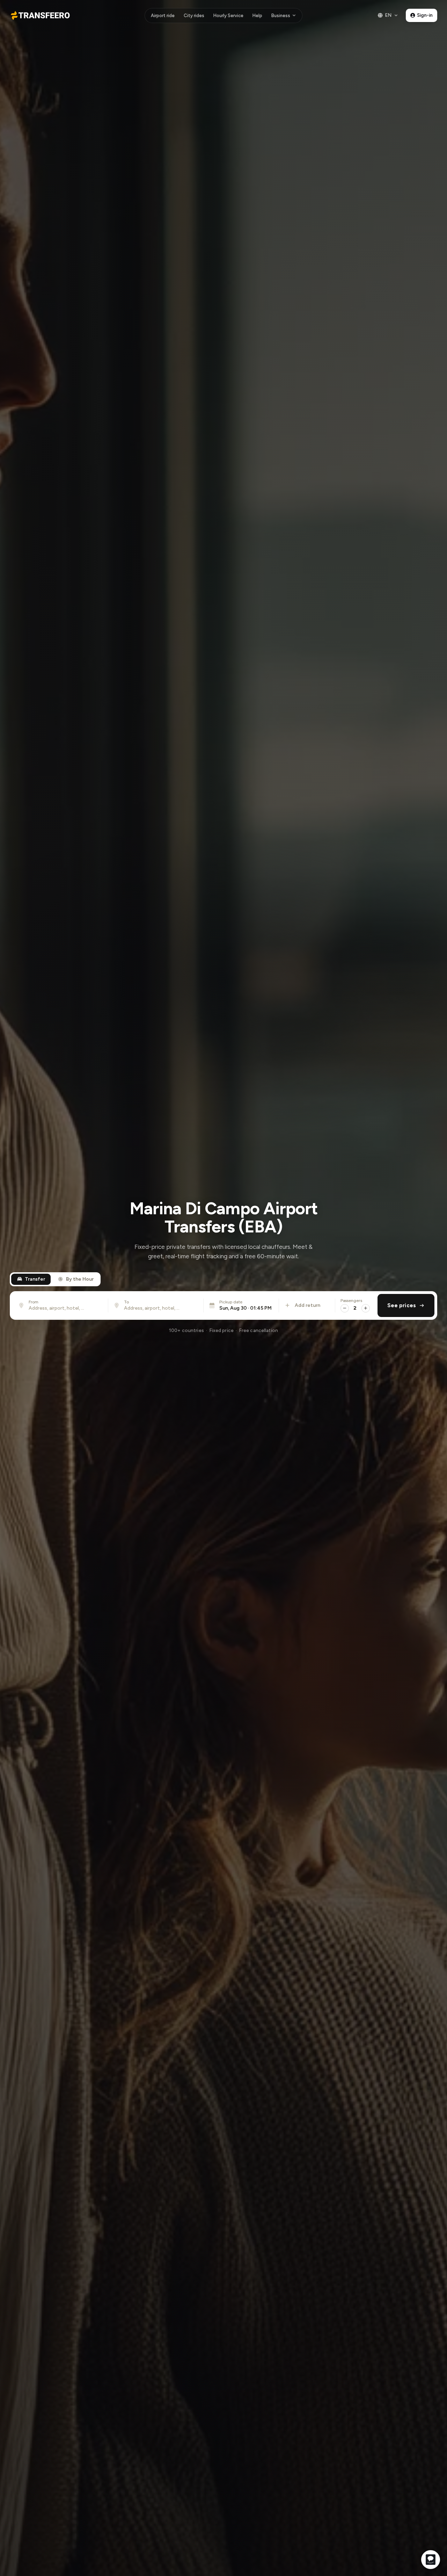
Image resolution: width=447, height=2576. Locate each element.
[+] (366, 1308)
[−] (345, 1308)
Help (257, 16)
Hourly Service (228, 16)
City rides (194, 16)
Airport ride (163, 16)
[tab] (31, 1279)
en (388, 15)
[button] (241, 1305)
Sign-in (425, 15)
